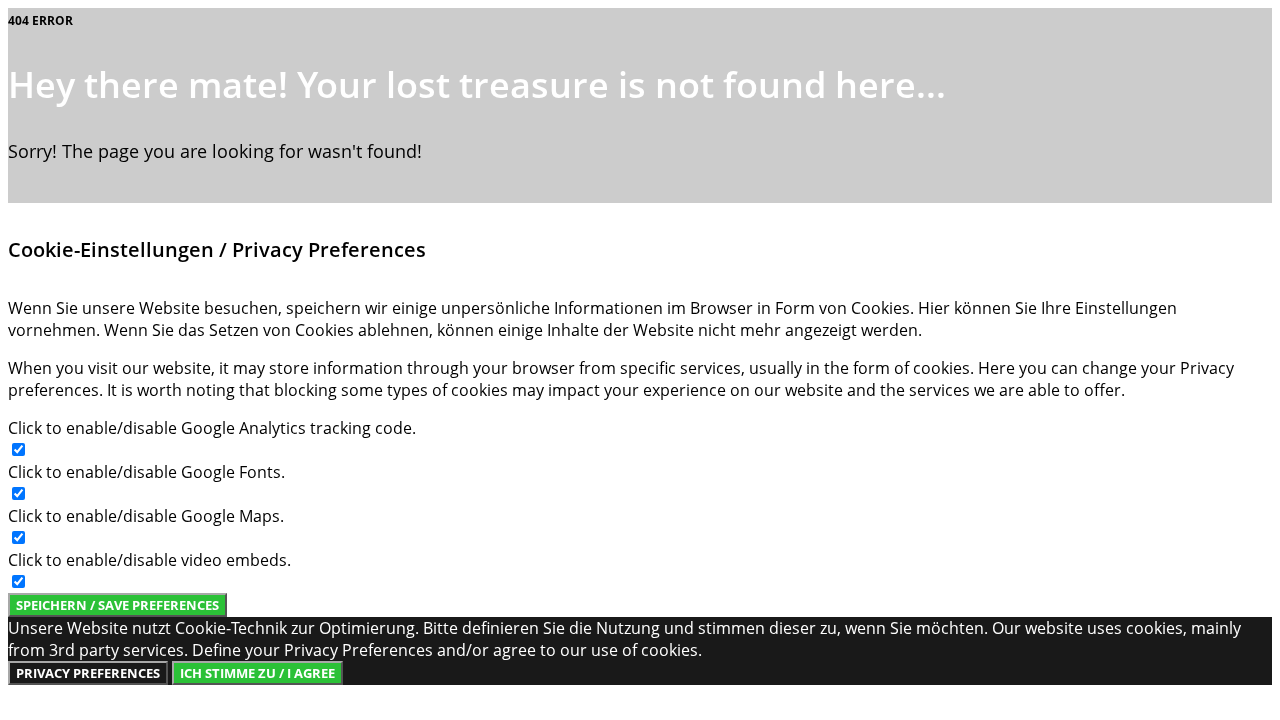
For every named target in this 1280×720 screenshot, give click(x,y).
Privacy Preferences (88, 673)
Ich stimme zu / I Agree (257, 673)
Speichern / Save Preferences (117, 605)
